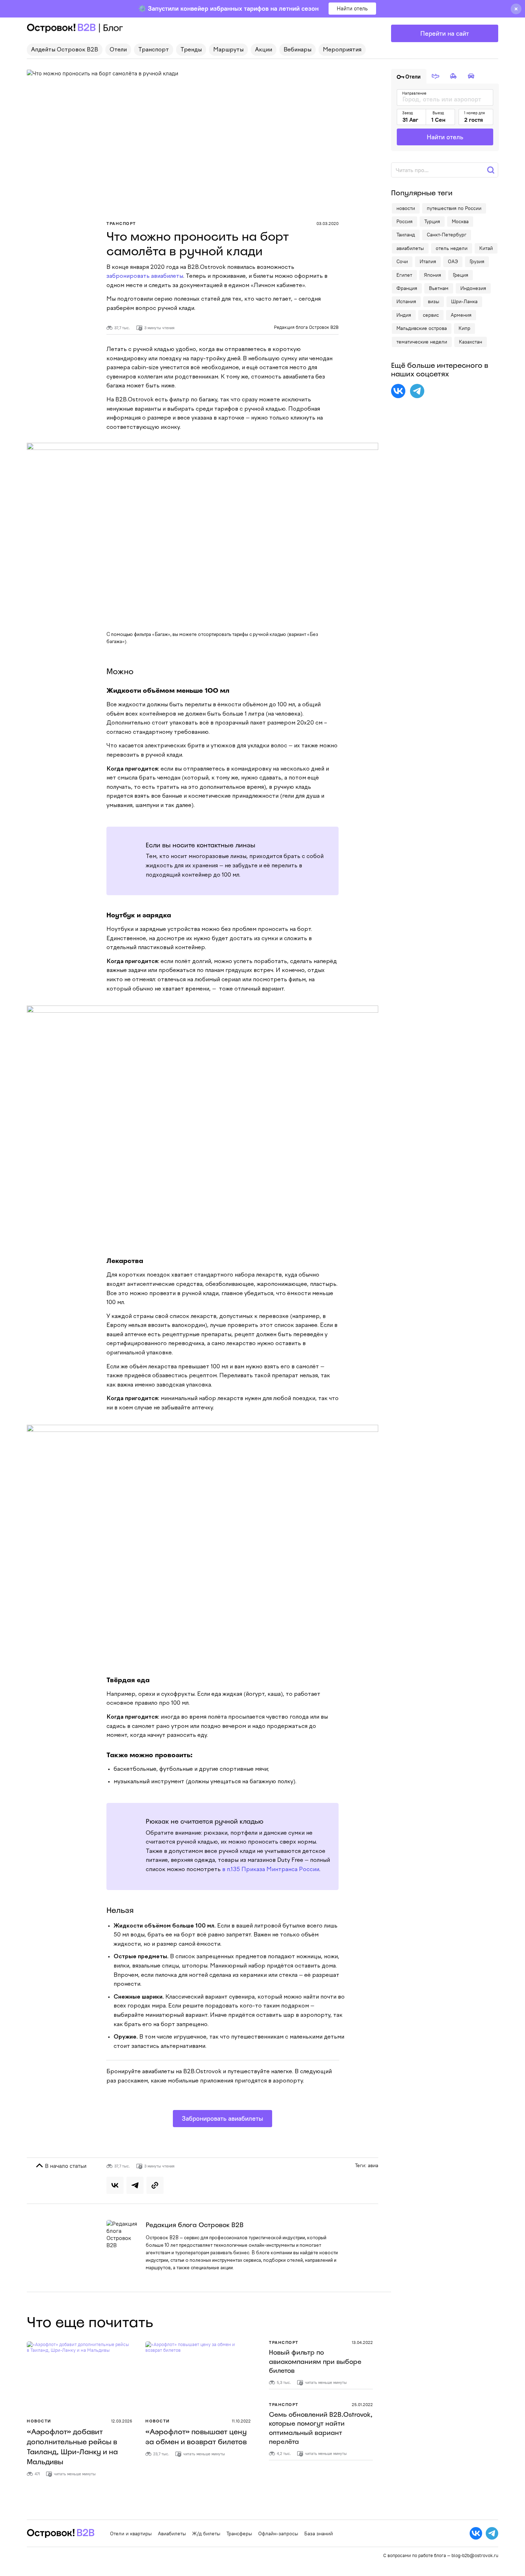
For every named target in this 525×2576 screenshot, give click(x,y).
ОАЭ (453, 261)
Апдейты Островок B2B (65, 50)
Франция (407, 288)
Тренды (191, 50)
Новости (39, 2421)
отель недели (452, 248)
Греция (461, 275)
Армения (461, 315)
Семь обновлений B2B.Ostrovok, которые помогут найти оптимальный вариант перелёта (321, 2428)
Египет (404, 275)
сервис (431, 315)
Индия (404, 315)
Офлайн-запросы (278, 2534)
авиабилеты (410, 248)
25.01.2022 (362, 2404)
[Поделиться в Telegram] (135, 2185)
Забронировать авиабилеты (222, 2118)
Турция (432, 221)
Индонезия (473, 288)
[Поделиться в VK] (115, 2185)
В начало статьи (65, 2166)
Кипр (464, 328)
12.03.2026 (122, 2421)
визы (434, 301)
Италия (428, 261)
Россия (404, 221)
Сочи (402, 261)
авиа (373, 2165)
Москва (460, 221)
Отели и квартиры (131, 2534)
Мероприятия (342, 50)
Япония (432, 275)
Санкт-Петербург (447, 235)
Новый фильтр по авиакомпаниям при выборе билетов (315, 2361)
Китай (486, 248)
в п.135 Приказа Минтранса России (271, 1870)
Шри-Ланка (464, 301)
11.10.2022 (241, 2421)
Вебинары (297, 50)
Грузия (477, 261)
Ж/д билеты (206, 2534)
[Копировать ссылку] (155, 2185)
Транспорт (154, 50)
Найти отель (352, 8)
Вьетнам (439, 288)
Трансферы (239, 2534)
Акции (264, 50)
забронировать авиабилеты (145, 276)
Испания (406, 301)
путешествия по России (454, 208)
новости (406, 208)
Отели (118, 50)
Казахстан (471, 342)
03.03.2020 (327, 223)
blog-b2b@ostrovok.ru (475, 2555)
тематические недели (422, 342)
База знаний (319, 2534)
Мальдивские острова (422, 328)
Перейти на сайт (445, 33)
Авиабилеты (172, 2534)
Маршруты (228, 50)
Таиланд (406, 235)
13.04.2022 (362, 2342)
